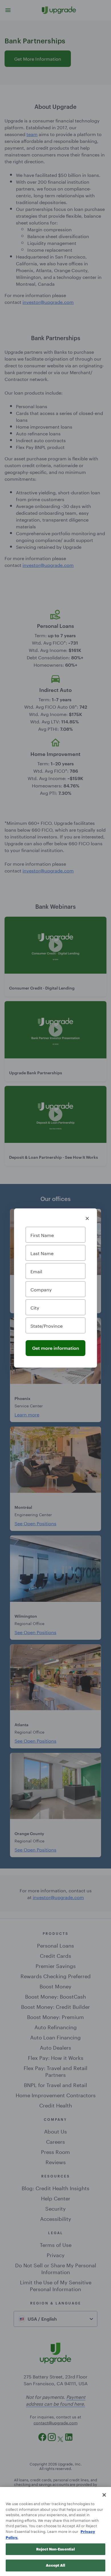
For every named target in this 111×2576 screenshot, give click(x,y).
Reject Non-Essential (56, 2549)
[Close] (104, 2495)
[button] (87, 1218)
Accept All (55, 2565)
